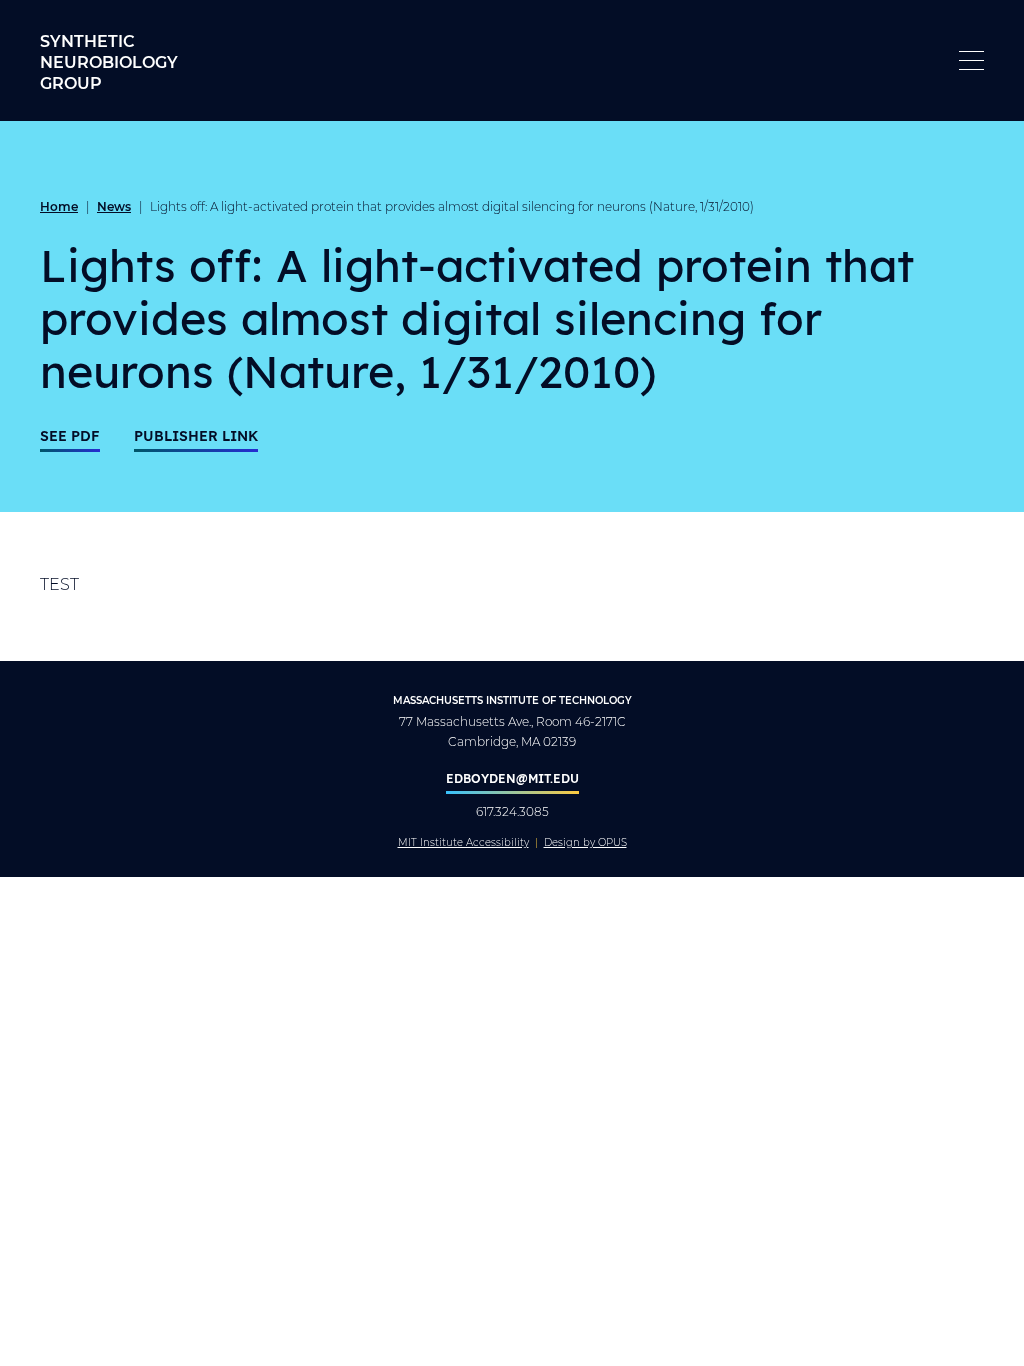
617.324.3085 (512, 811)
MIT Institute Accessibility (463, 843)
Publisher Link (196, 435)
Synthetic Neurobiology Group (109, 61)
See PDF (70, 435)
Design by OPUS (585, 843)
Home (59, 206)
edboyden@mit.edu (512, 778)
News (114, 206)
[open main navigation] (971, 60)
